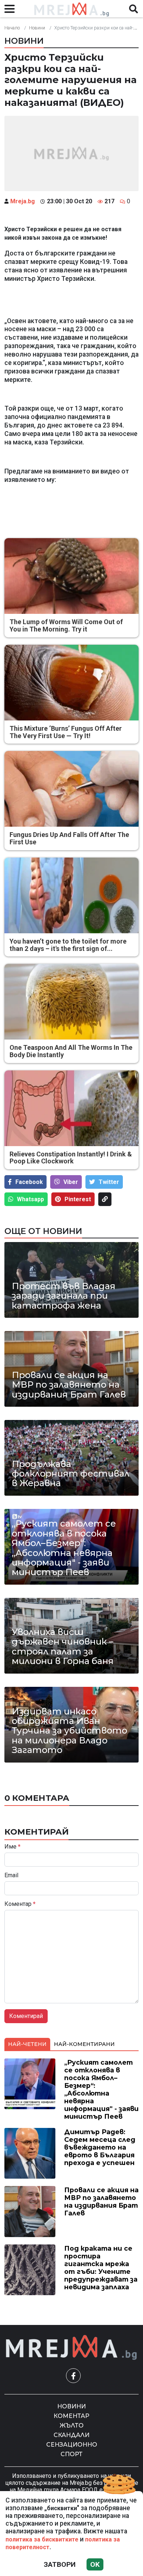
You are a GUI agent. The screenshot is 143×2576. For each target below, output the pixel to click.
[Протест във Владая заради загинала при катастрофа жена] (71, 1280)
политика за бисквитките (42, 2539)
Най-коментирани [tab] (84, 2044)
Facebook (29, 1182)
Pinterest (78, 1199)
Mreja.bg (23, 201)
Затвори (60, 2564)
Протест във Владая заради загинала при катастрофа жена (64, 1296)
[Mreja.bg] (71, 2348)
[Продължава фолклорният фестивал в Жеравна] (71, 1458)
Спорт (71, 2454)
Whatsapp (30, 1199)
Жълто (72, 2425)
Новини (37, 28)
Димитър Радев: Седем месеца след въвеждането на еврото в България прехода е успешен (100, 2147)
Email (11, 1875)
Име (12, 1847)
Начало (12, 28)
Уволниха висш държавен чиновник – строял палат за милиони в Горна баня (63, 1647)
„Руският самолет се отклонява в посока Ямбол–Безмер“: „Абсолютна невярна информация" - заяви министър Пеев (64, 1548)
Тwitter (109, 1182)
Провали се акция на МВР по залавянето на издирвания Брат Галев (69, 1385)
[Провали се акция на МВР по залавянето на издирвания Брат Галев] (71, 1369)
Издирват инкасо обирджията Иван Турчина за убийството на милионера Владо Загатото (69, 1731)
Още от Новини (43, 1231)
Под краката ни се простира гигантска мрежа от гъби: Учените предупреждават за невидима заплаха (101, 2268)
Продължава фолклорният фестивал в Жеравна (71, 1474)
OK (95, 2564)
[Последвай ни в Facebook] (73, 2376)
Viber (71, 1182)
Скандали (71, 2435)
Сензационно (72, 2445)
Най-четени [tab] (27, 2044)
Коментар (20, 1904)
